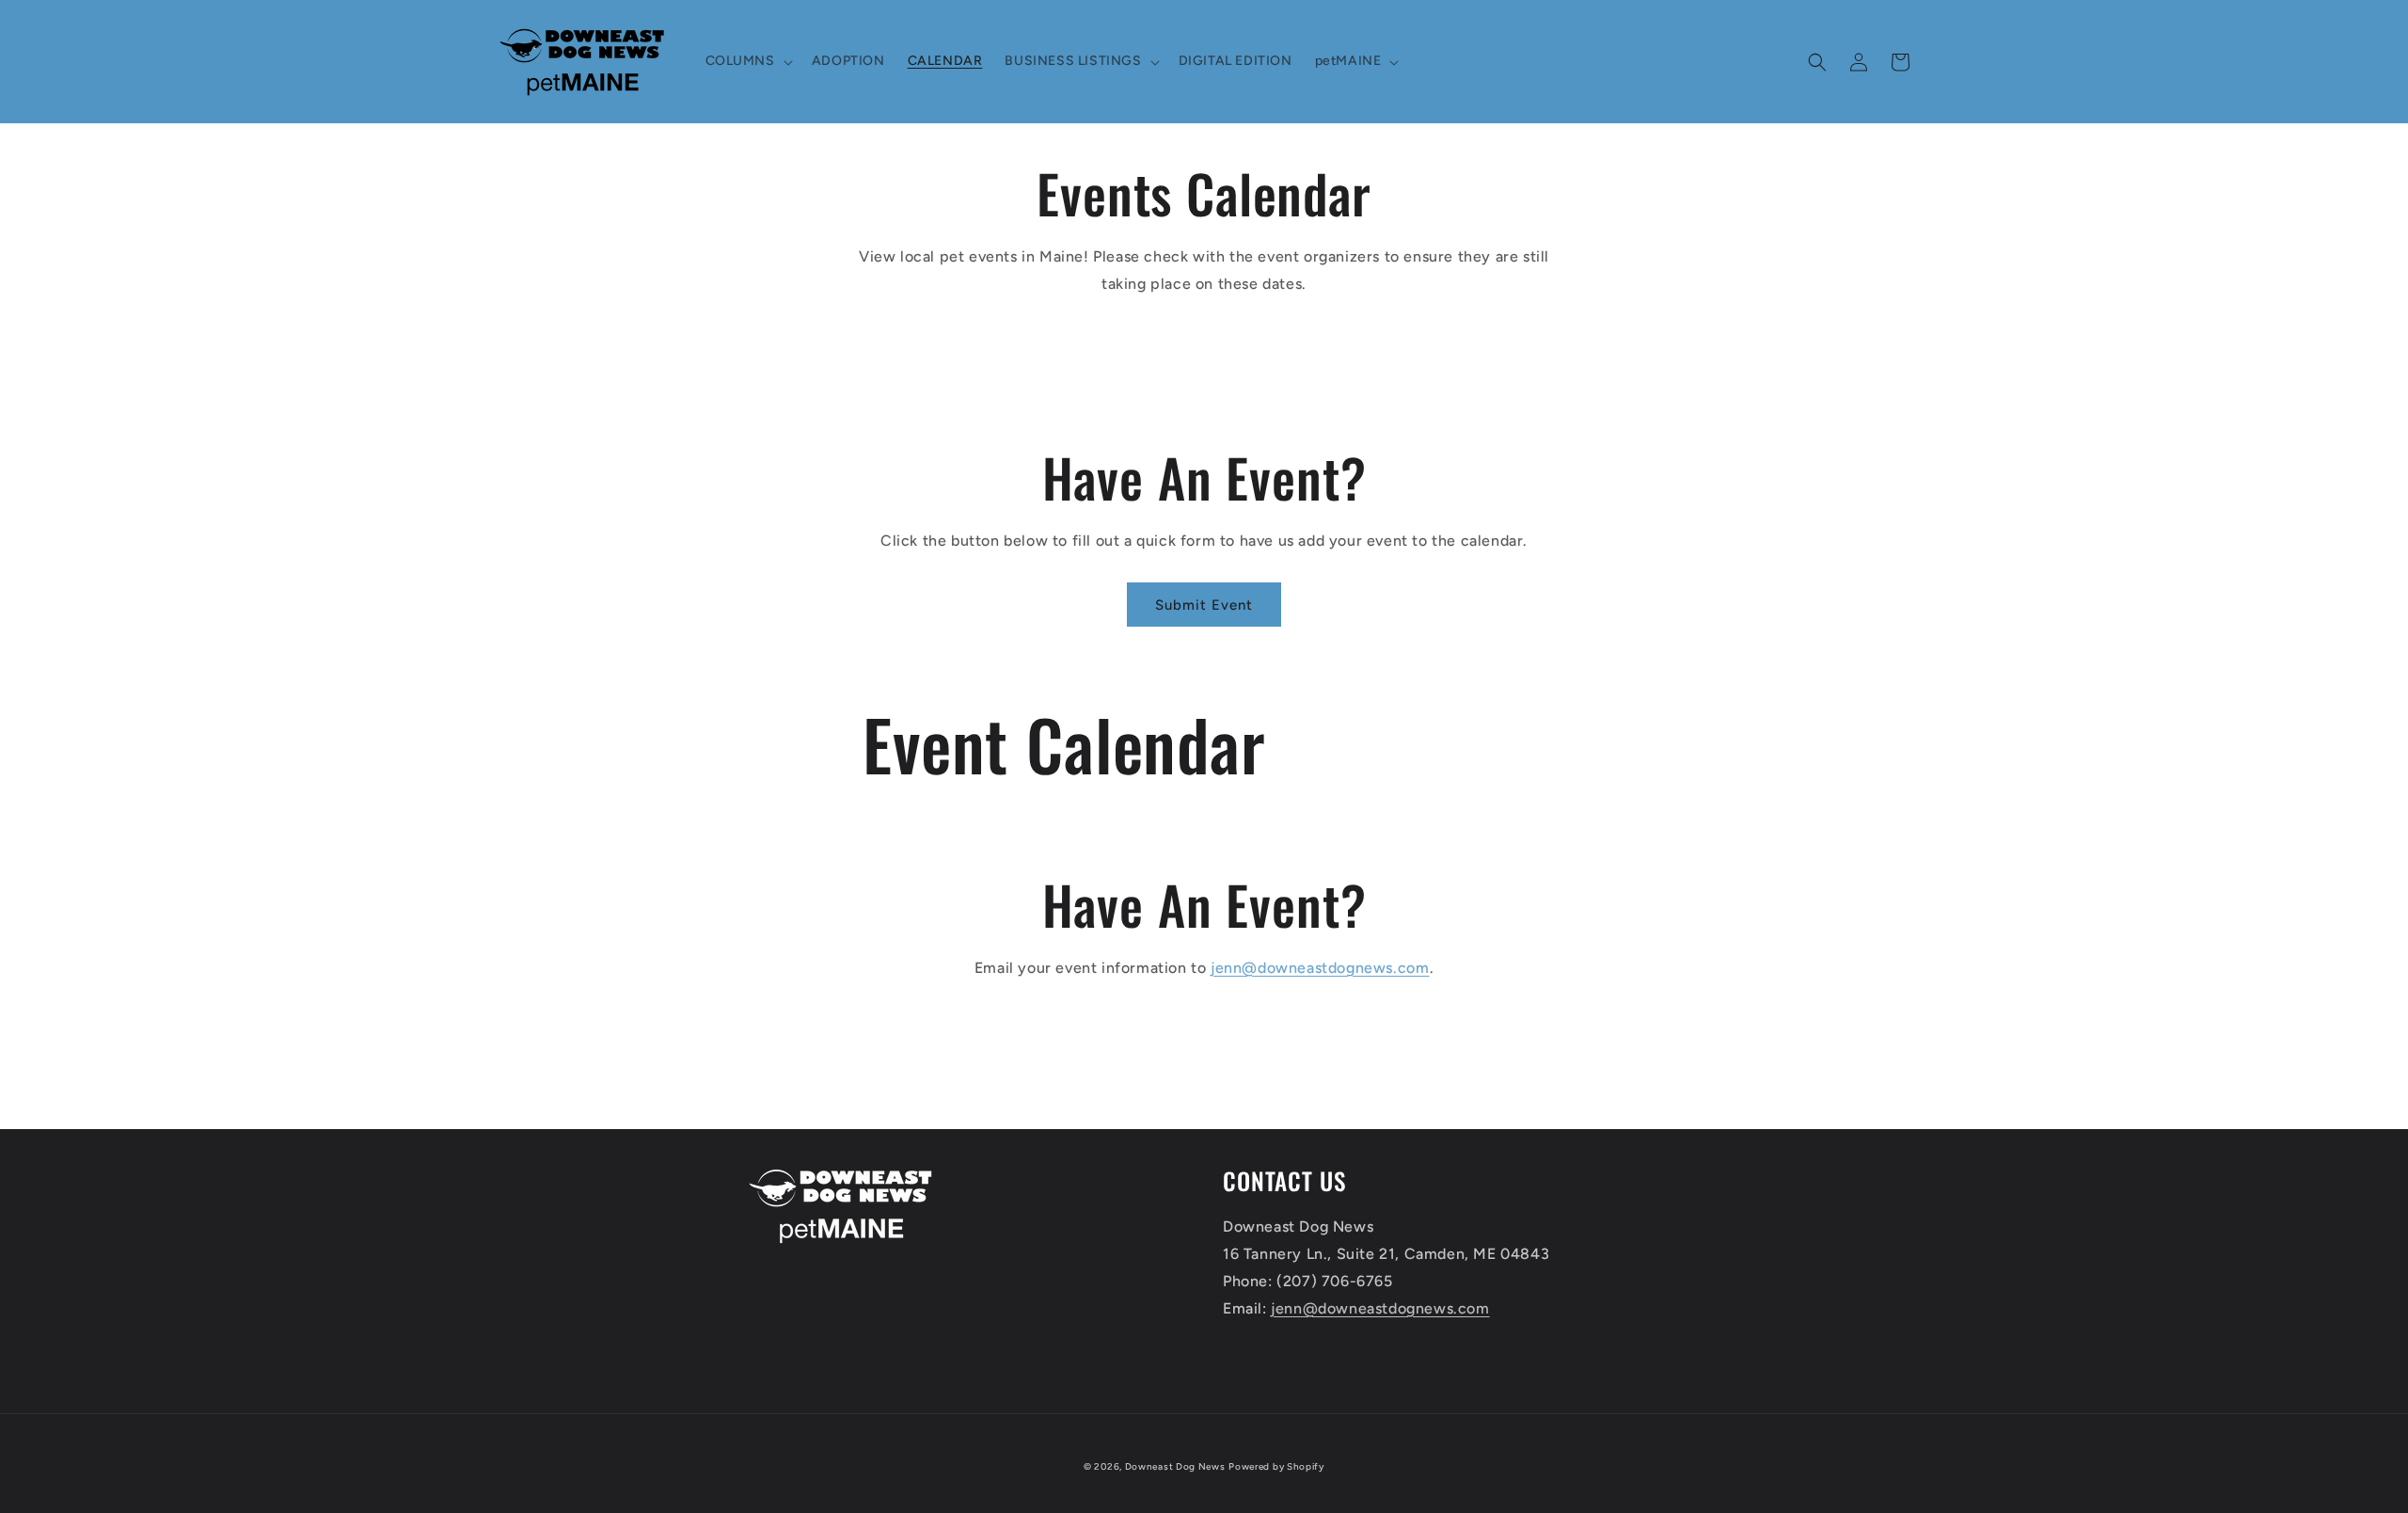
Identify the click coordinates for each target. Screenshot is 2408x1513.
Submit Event (1204, 605)
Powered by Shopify (1276, 1466)
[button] (747, 61)
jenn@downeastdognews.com (1320, 968)
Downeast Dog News (1175, 1466)
